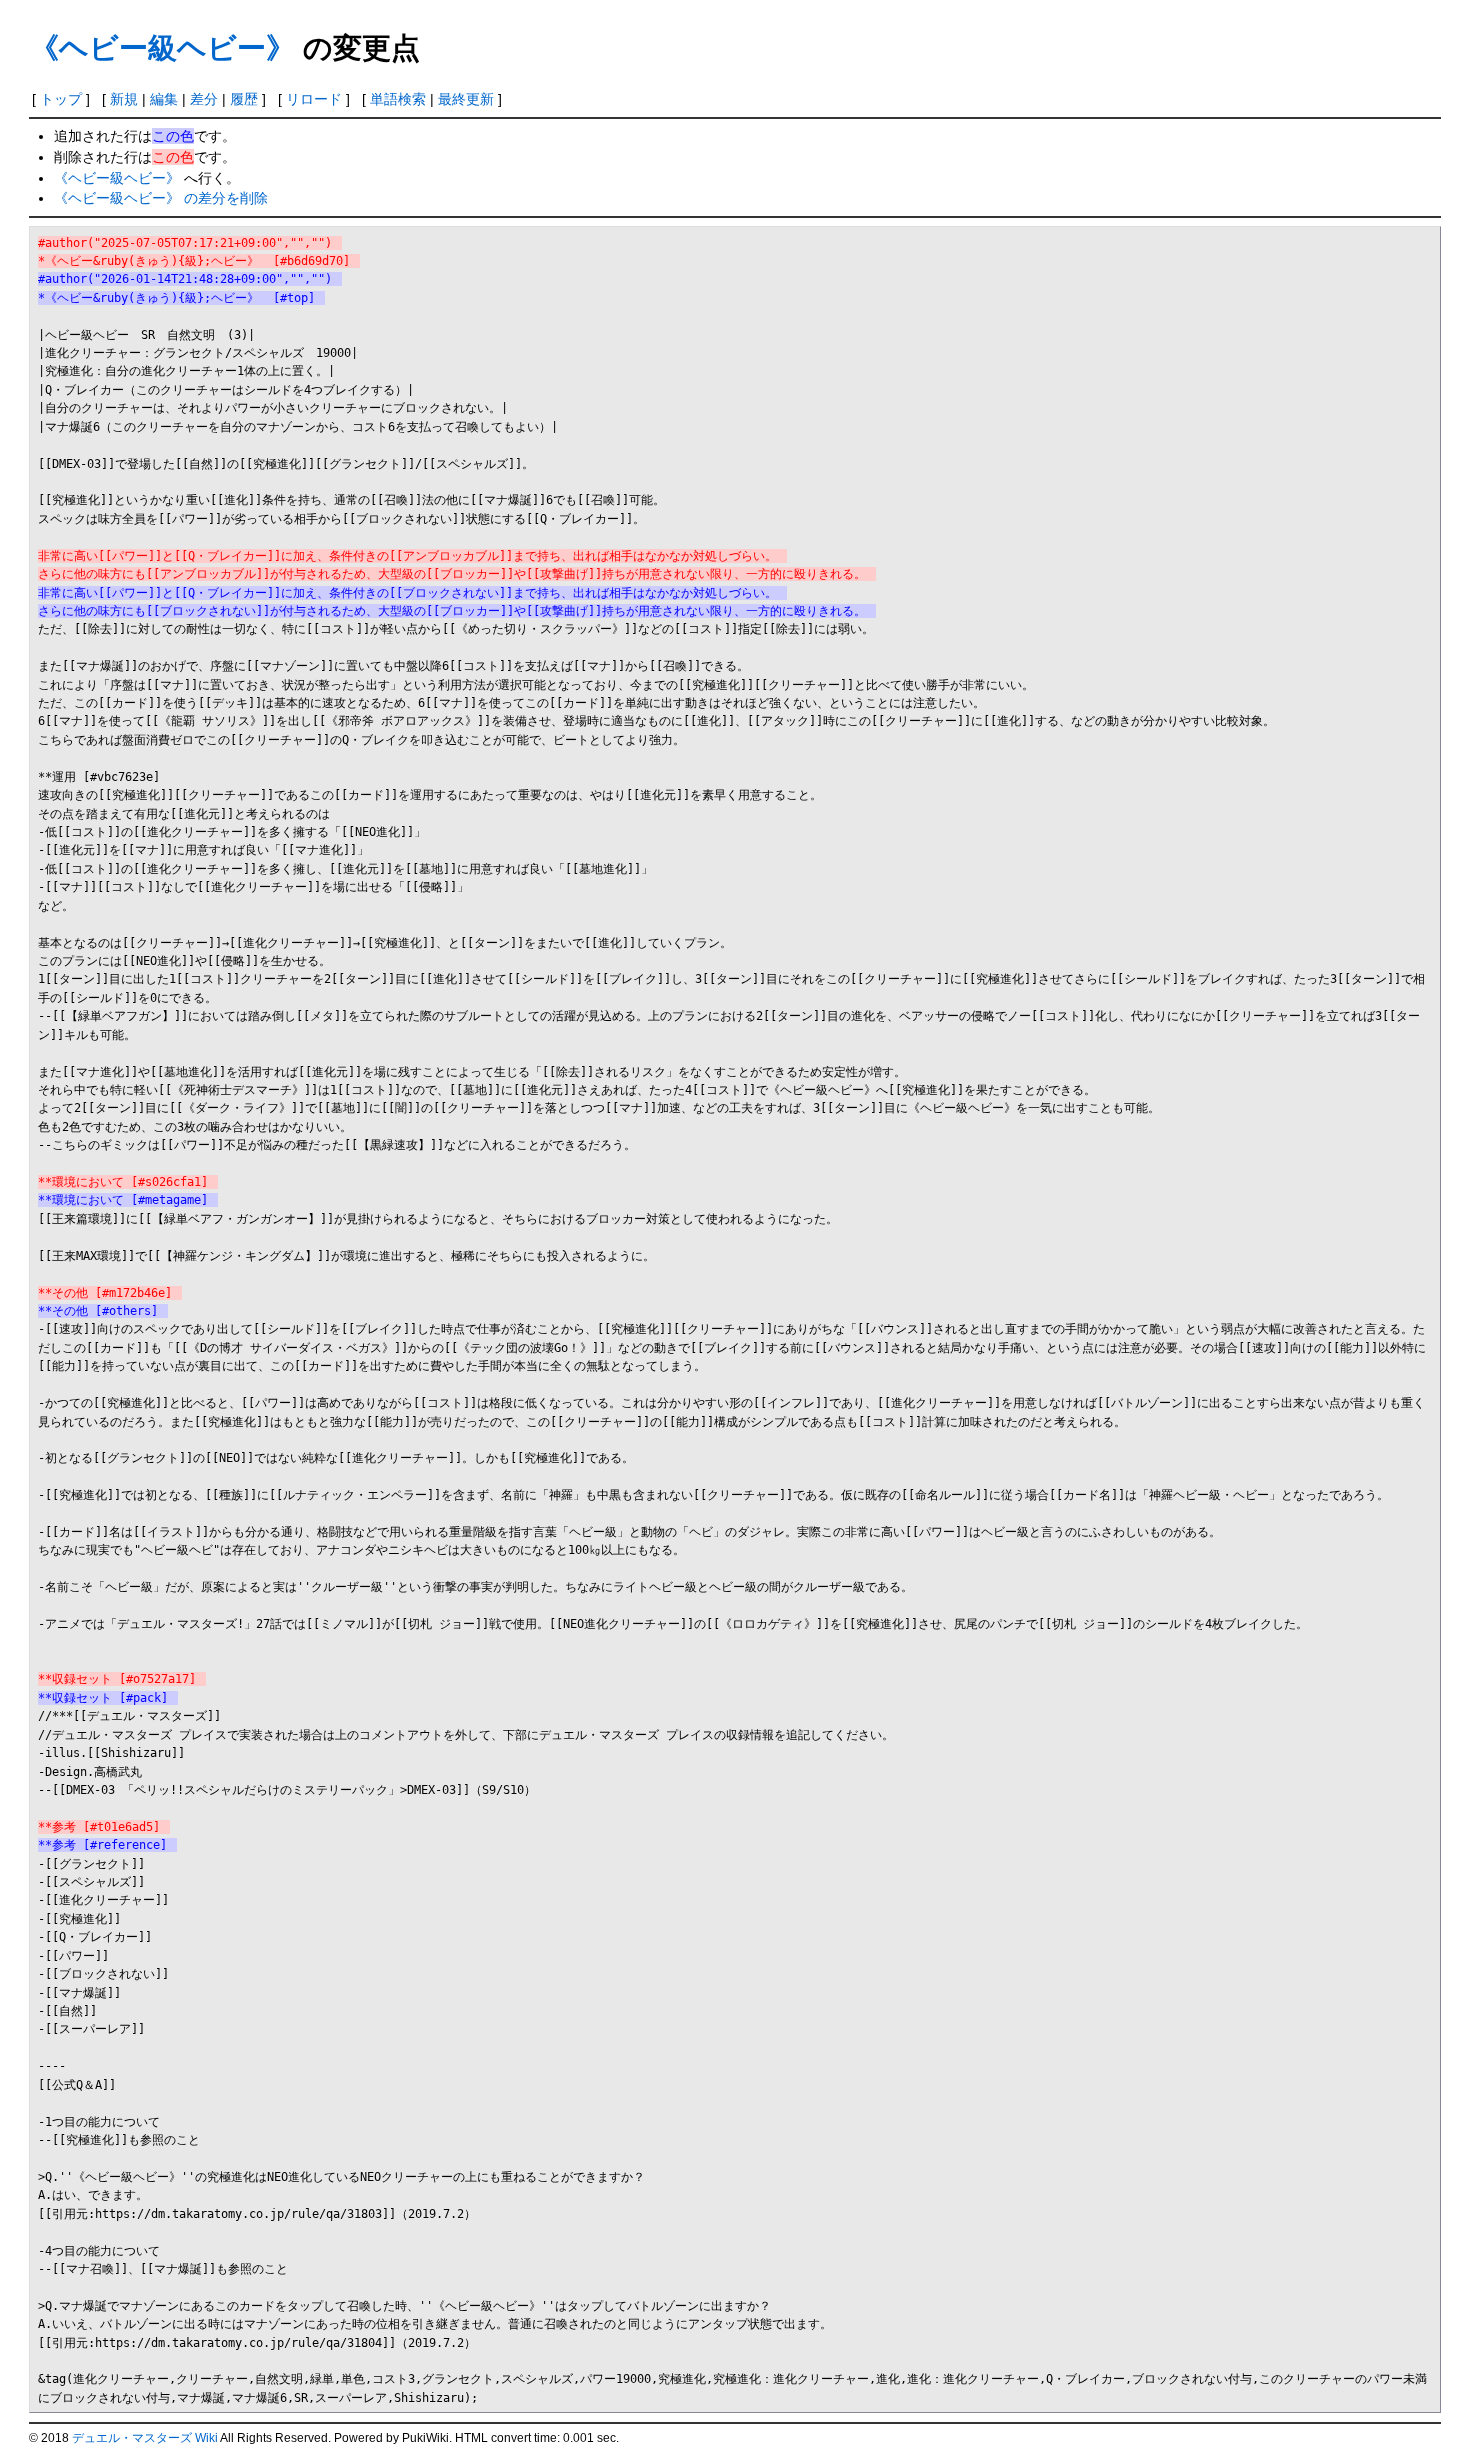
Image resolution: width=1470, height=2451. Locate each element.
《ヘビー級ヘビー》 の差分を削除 (161, 198)
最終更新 (466, 99)
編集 (164, 99)
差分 (204, 99)
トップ (61, 99)
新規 (124, 99)
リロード (314, 99)
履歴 (244, 99)
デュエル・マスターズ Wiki (145, 2438)
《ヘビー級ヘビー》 (162, 46)
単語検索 (398, 99)
